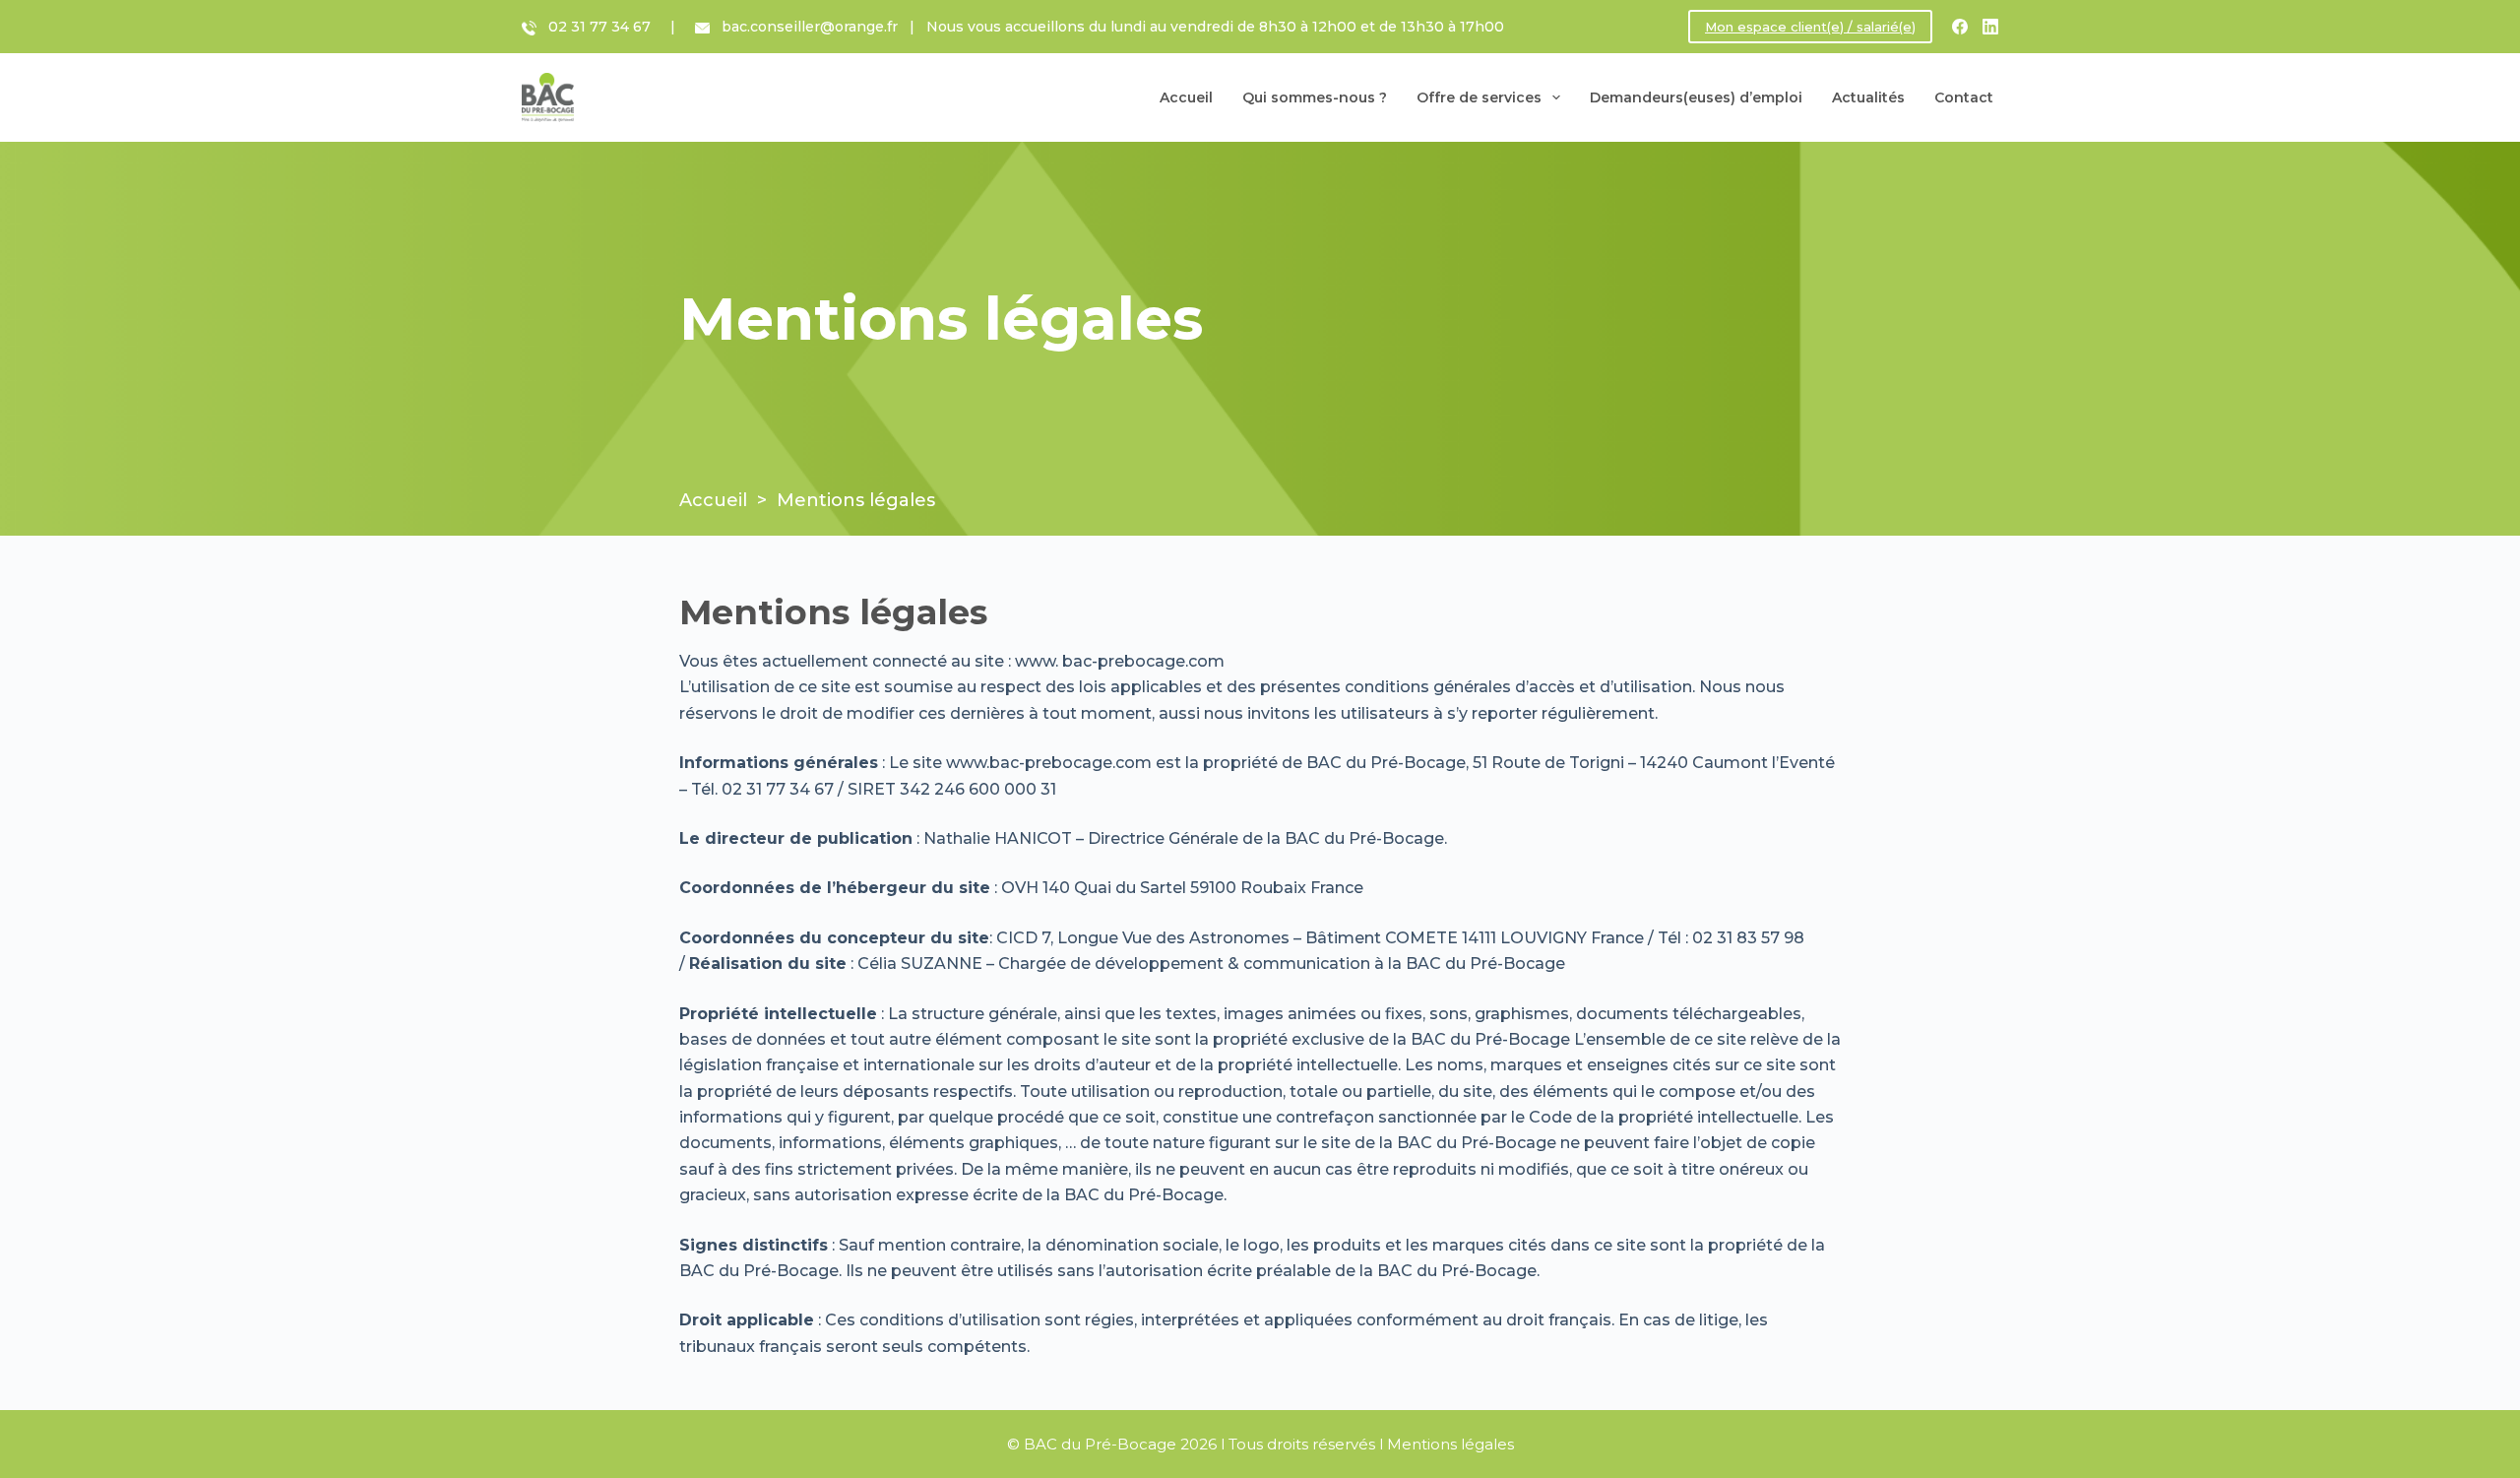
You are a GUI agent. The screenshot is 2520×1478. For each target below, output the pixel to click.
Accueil (1186, 97)
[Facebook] (1960, 27)
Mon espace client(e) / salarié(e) (1810, 27)
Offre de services (1479, 97)
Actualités (1868, 97)
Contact (1964, 97)
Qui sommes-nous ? (1315, 97)
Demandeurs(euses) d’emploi (1696, 97)
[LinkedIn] (1990, 27)
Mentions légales (1450, 1444)
